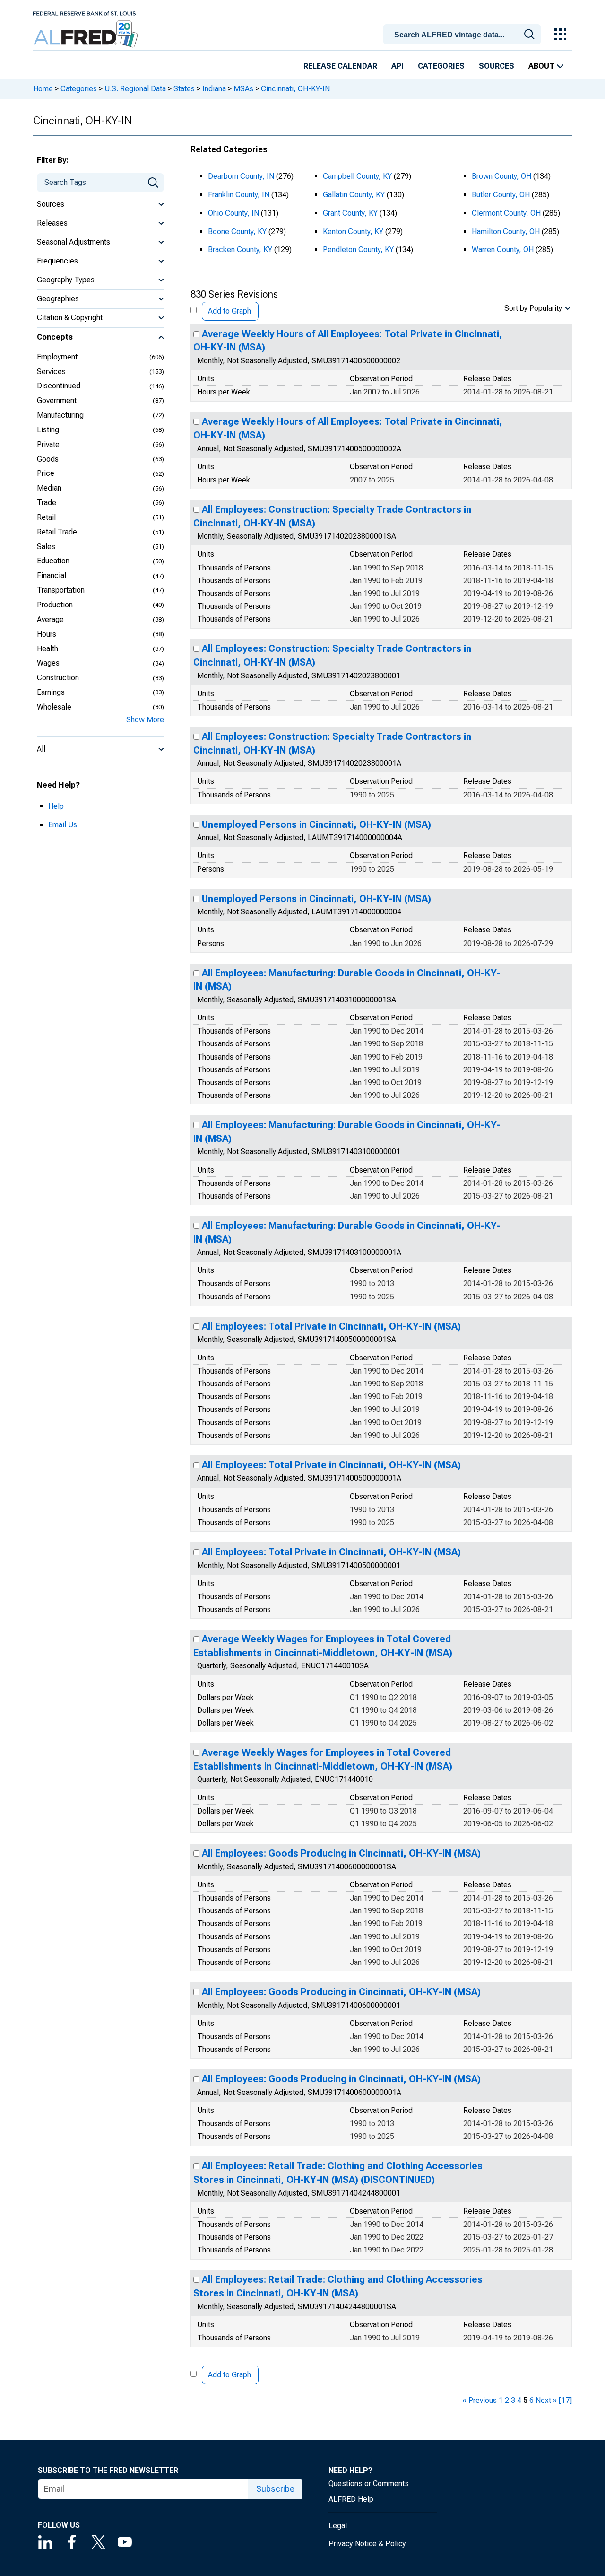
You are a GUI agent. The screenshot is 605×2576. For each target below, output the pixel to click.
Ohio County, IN (233, 213)
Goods (48, 459)
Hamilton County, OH (506, 232)
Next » (546, 2400)
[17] (565, 2400)
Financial (52, 575)
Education (53, 561)
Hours (47, 634)
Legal (338, 2526)
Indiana (214, 89)
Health (48, 649)
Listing (48, 430)
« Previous (480, 2400)
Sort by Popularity (533, 308)
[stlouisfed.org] (84, 13)
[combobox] (464, 34)
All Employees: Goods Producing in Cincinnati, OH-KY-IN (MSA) (341, 1853)
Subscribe (275, 2489)
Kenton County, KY (353, 232)
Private (48, 444)
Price (46, 473)
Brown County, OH (501, 176)
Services (51, 372)
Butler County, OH (501, 195)
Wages (48, 663)
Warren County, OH (503, 250)
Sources (497, 66)
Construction (58, 678)
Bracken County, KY (240, 250)
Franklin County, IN (239, 195)
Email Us (63, 825)
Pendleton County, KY (358, 250)
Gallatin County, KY (354, 195)
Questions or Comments (369, 2484)
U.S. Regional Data (135, 89)
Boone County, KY (237, 232)
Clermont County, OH (506, 213)
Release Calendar (340, 66)
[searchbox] (464, 35)
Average (50, 619)
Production (55, 605)
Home (43, 89)
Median (49, 488)
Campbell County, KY (357, 176)
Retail (46, 517)
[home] (87, 34)
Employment (57, 357)
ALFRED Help (351, 2499)
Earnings (51, 692)
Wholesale (54, 707)
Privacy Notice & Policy (367, 2544)
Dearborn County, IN (241, 176)
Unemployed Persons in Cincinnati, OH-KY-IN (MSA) (316, 824)
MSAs (243, 89)
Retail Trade (57, 532)
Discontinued (59, 386)
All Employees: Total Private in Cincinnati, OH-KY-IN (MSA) (331, 1326)
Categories (441, 66)
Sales (46, 547)
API (398, 66)
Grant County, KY (350, 213)
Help (56, 806)
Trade (47, 503)
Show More (145, 720)
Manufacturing (60, 415)
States (184, 89)
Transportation (61, 590)
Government (57, 400)
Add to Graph (229, 311)
